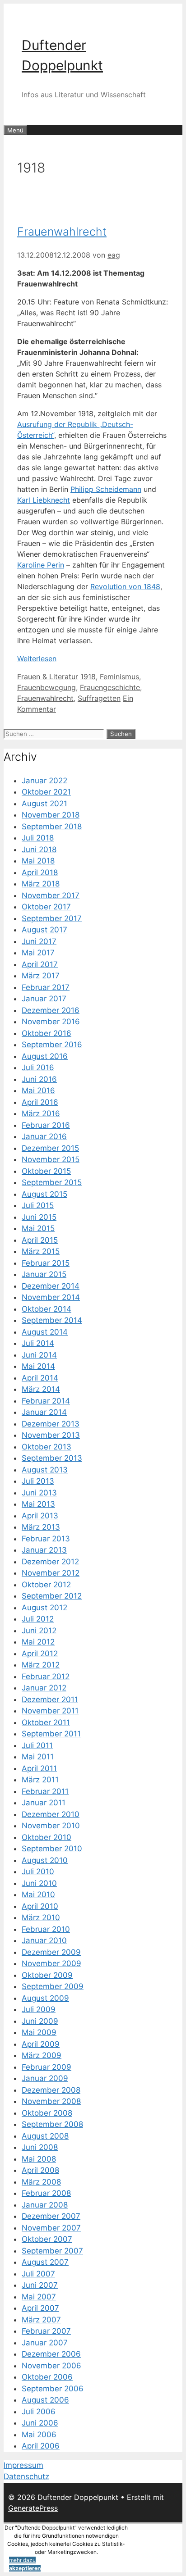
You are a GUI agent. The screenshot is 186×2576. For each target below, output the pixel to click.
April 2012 (40, 1654)
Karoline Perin (41, 565)
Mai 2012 (38, 1642)
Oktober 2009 (47, 1975)
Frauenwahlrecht (62, 232)
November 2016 (51, 1022)
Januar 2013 (44, 1550)
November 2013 (51, 1435)
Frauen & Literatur (48, 677)
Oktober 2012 (46, 1585)
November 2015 (51, 1159)
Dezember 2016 (51, 1010)
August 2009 (45, 1998)
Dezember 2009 (51, 1952)
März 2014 (41, 1389)
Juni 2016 (39, 1079)
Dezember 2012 (50, 1562)
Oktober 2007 (47, 2239)
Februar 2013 (46, 1539)
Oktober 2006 (47, 2377)
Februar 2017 (46, 987)
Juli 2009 (39, 2009)
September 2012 (52, 1596)
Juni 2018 (39, 850)
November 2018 (51, 815)
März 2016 (41, 1113)
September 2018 (52, 827)
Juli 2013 (38, 1481)
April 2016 (40, 1102)
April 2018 (40, 872)
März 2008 (41, 2182)
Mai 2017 (38, 953)
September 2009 (53, 1986)
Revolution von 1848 (125, 586)
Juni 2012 (39, 1631)
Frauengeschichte (110, 687)
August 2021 (44, 804)
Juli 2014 (38, 1343)
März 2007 (41, 2320)
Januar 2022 (44, 781)
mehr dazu (22, 2560)
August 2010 (45, 1860)
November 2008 (51, 2101)
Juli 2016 (38, 1068)
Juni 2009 (40, 2021)
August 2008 (45, 2136)
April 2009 (41, 2044)
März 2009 (42, 2055)
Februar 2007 (46, 2331)
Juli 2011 (37, 1745)
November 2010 (51, 1826)
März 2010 (41, 1917)
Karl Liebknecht (44, 500)
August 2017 (44, 930)
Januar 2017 (44, 999)
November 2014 (51, 1297)
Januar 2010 (44, 1940)
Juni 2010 (39, 1883)
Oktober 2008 (47, 2113)
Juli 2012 (38, 1619)
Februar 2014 (46, 1401)
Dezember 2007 (51, 2216)
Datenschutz (26, 2476)
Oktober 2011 (46, 1722)
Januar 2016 (44, 1136)
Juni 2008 (40, 2147)
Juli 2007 (38, 2274)
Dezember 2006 (51, 2354)
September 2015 (52, 1182)
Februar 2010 (46, 1929)
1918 (88, 677)
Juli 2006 (39, 2412)
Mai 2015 (38, 1228)
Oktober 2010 (46, 1837)
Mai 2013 (38, 1504)
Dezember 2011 (50, 1699)
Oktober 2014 (46, 1309)
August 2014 (45, 1332)
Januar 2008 (45, 2205)
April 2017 (40, 964)
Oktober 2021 (46, 792)
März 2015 (41, 1251)
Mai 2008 (39, 2159)
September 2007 (52, 2251)
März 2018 (41, 884)
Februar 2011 (45, 1791)
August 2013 (45, 1470)
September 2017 (52, 918)
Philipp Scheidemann (106, 489)
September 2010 (52, 1849)
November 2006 (51, 2366)
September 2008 (52, 2124)
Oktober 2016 (46, 1033)
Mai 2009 (39, 2032)
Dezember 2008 (51, 2090)
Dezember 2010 (51, 1814)
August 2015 (44, 1194)
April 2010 (40, 1906)
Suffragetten (99, 698)
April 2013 (40, 1516)
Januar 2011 (44, 1803)
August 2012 (44, 1608)
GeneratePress (33, 2508)
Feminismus (119, 677)
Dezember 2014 (51, 1286)
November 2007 (51, 2228)
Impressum (23, 2465)
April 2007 (40, 2308)
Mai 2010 (38, 1895)
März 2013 (41, 1527)
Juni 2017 (39, 941)
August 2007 (45, 2262)
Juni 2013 (39, 1493)
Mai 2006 (39, 2435)
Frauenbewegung (46, 687)
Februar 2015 (46, 1263)
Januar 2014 (44, 1412)
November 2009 (51, 1963)
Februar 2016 (46, 1125)
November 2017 (51, 895)
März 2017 (41, 976)
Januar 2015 (44, 1274)
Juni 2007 (40, 2285)
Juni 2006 (40, 2423)
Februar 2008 (46, 2193)
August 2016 (45, 1056)
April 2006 (41, 2446)
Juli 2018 (38, 838)
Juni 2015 (39, 1217)
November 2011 (50, 1711)
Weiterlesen (37, 659)
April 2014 (40, 1378)
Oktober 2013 (46, 1447)
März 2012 (41, 1665)
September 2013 (52, 1458)
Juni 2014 (39, 1355)
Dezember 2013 (51, 1424)
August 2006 (45, 2400)
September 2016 (52, 1045)
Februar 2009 (46, 2067)
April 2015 (40, 1240)
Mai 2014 (38, 1366)
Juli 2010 (38, 1872)
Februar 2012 (46, 1676)
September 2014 (52, 1320)
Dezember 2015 (50, 1148)
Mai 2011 (38, 1757)
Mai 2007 (39, 2297)
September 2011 (51, 1734)
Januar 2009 (45, 2078)
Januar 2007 (45, 2343)
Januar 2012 (44, 1688)
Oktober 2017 (46, 907)
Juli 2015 (38, 1205)
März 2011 (40, 1780)
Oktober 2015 (46, 1171)
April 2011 (39, 1768)
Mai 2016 (38, 1090)
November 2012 (51, 1573)
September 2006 (53, 2389)
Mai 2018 (38, 861)
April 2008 (40, 2170)
